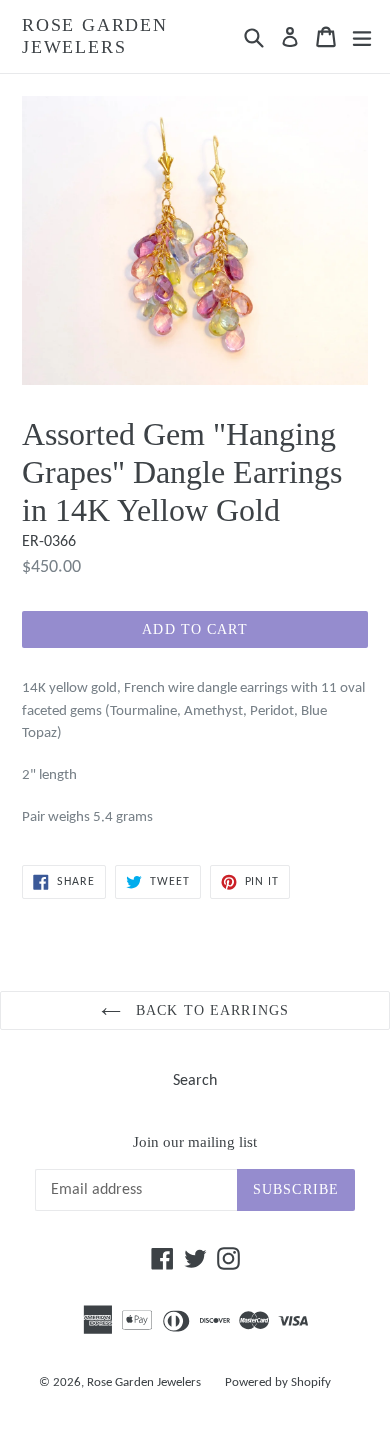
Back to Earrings (210, 1010)
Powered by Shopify (278, 1382)
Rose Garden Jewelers (95, 36)
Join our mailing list (195, 1142)
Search (195, 1081)
